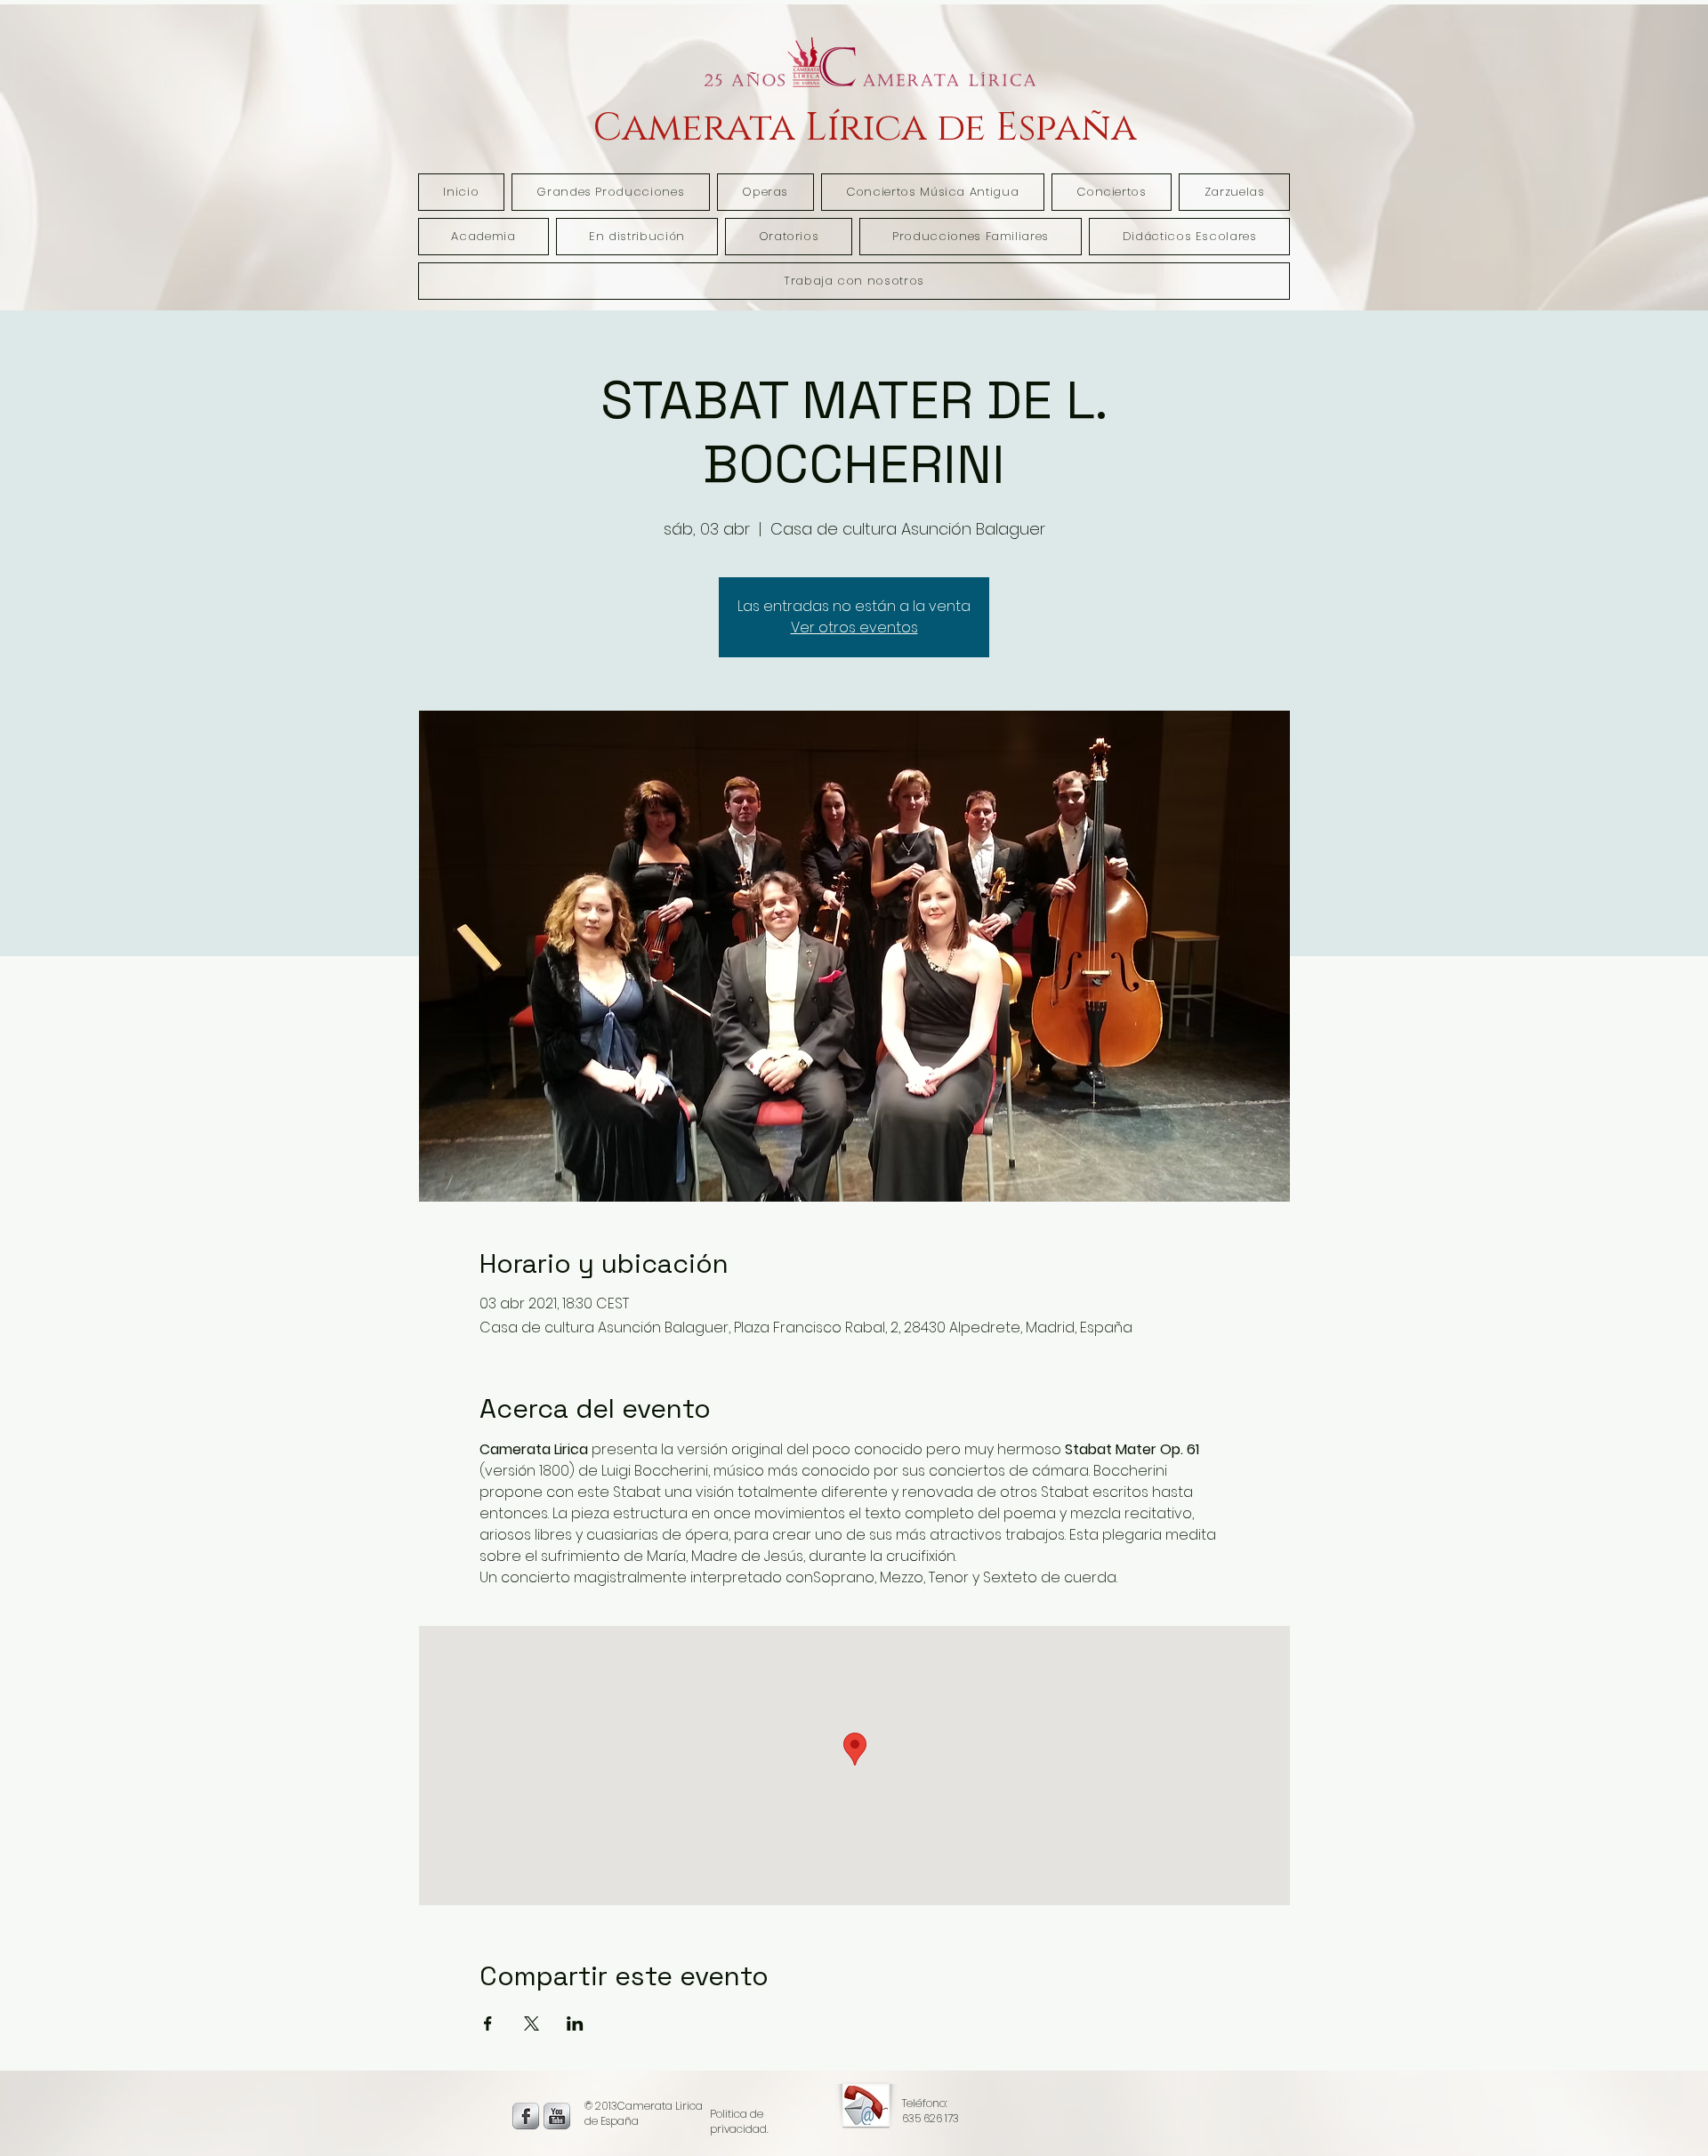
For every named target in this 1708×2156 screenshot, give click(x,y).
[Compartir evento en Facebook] (488, 2023)
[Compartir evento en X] (532, 2023)
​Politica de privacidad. (739, 2121)
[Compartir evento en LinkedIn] (575, 2023)
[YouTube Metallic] (557, 2116)
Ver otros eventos (854, 627)
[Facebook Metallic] (526, 2116)
